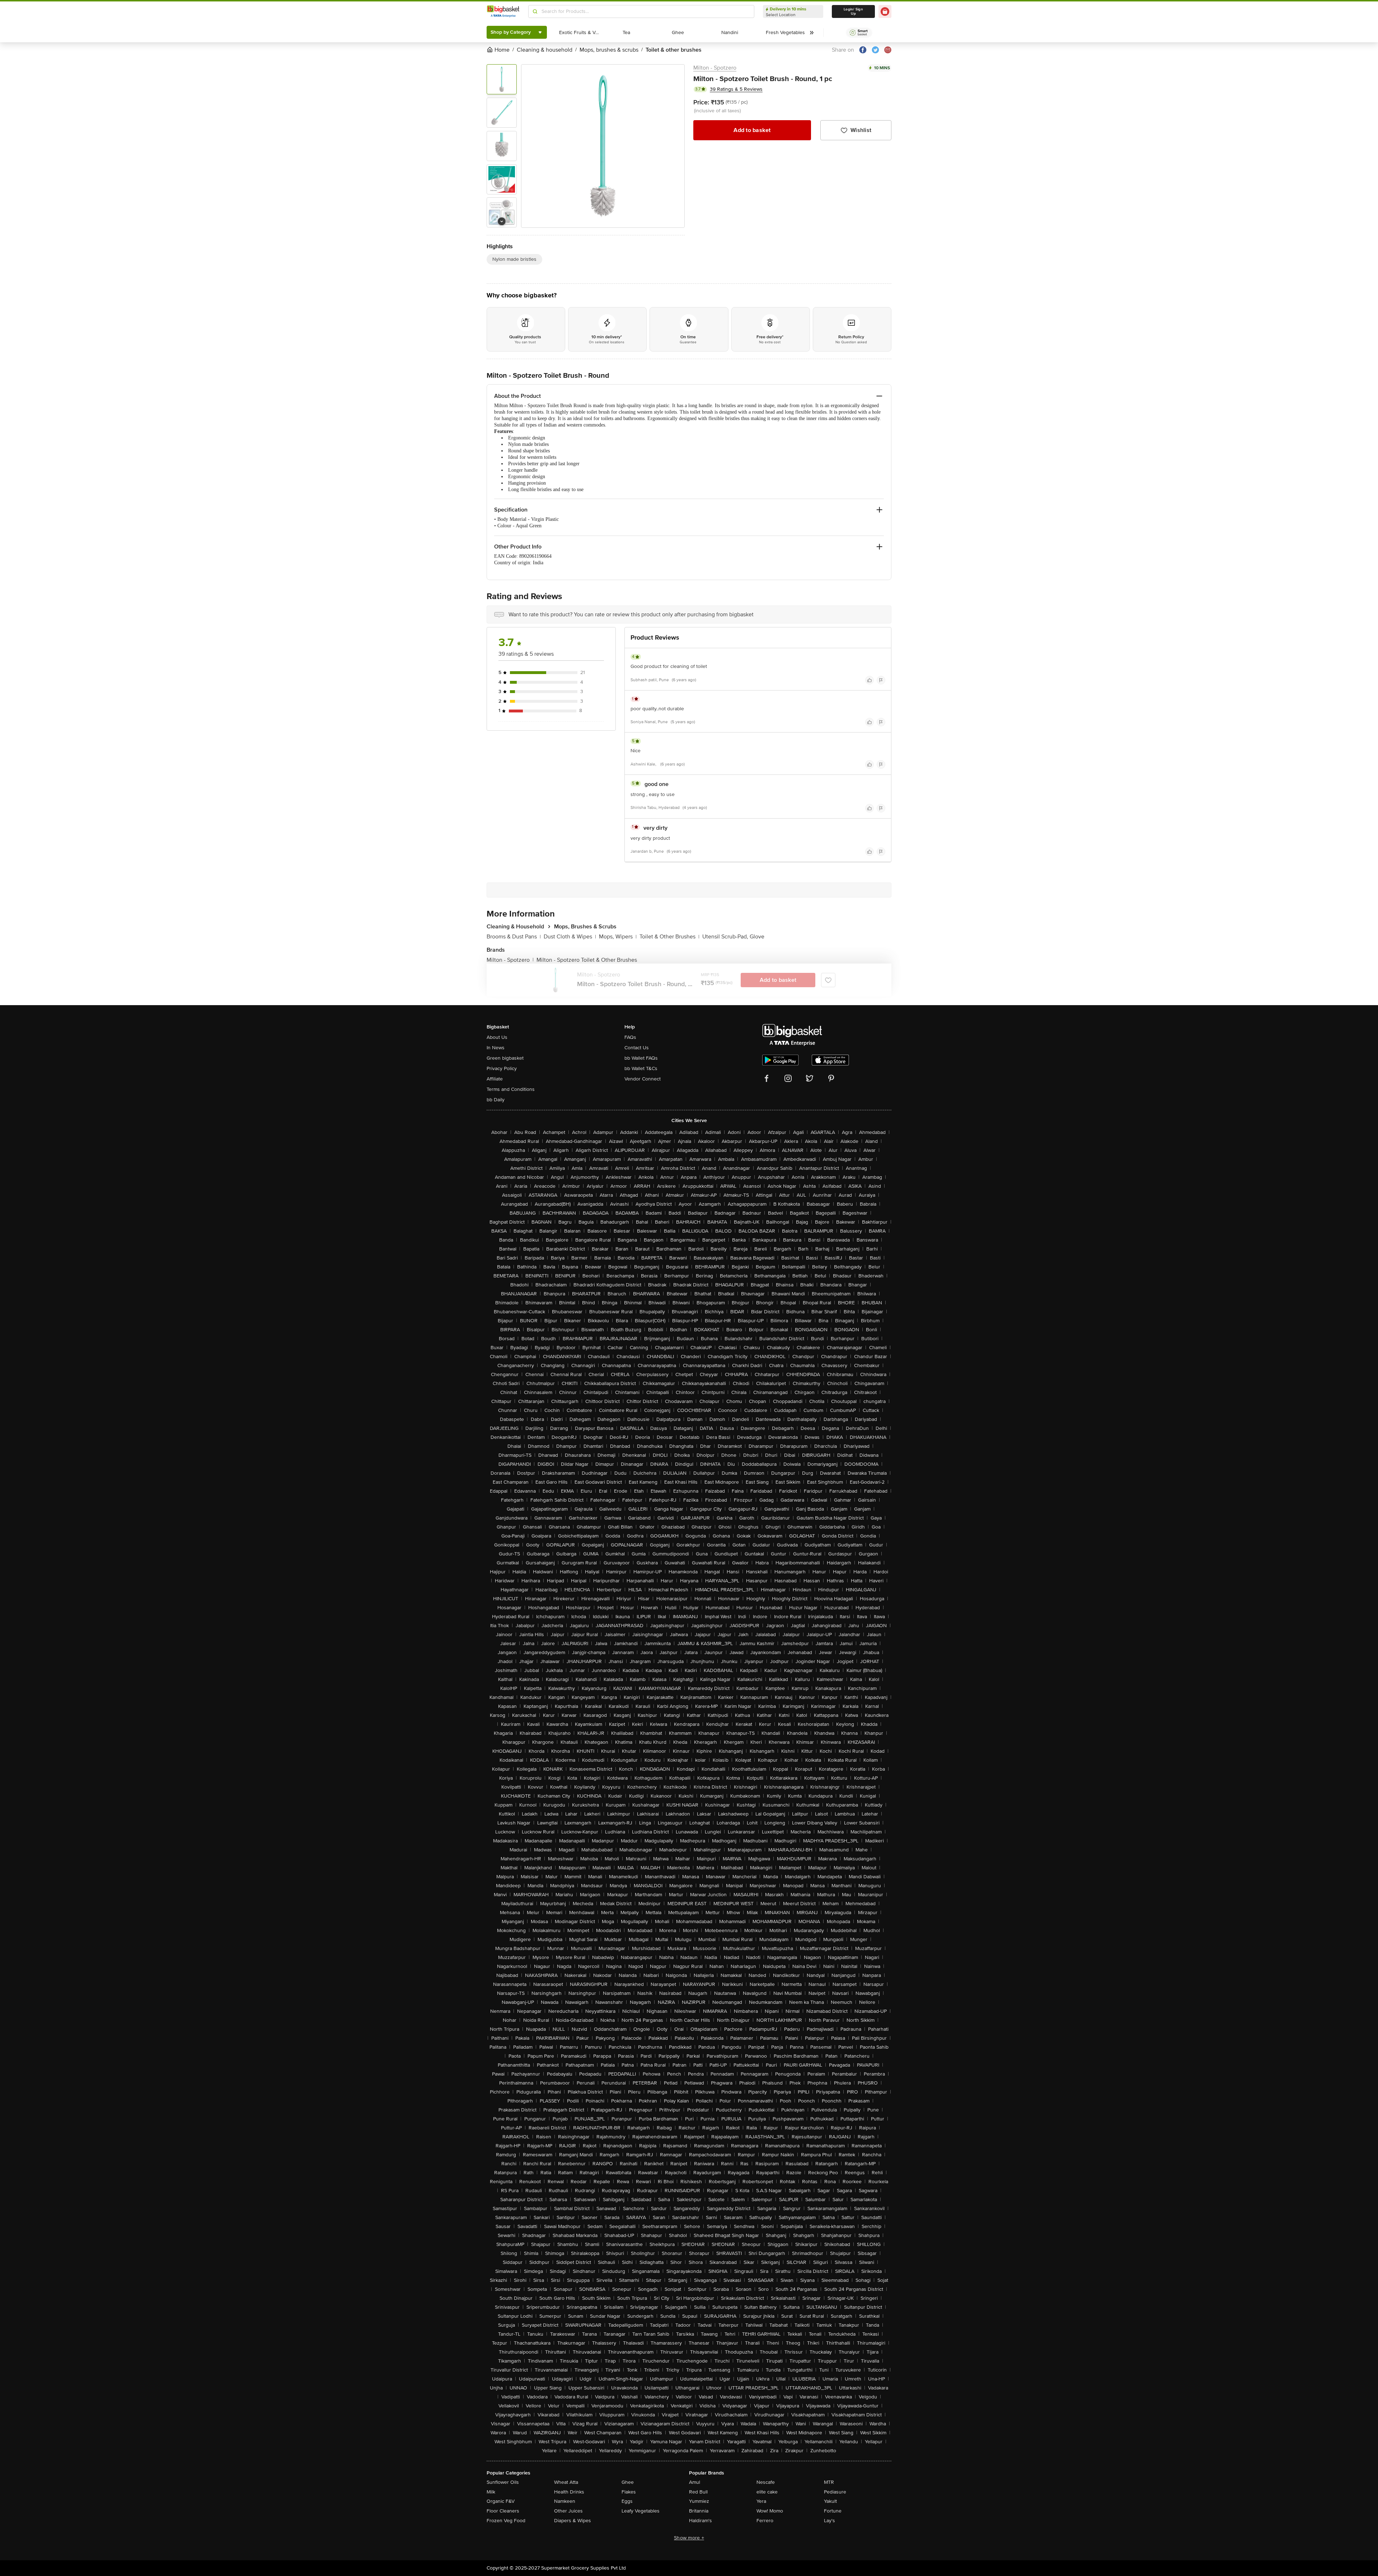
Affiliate (495, 1079)
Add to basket (752, 130)
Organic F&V (501, 2501)
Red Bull (698, 2492)
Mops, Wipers (618, 937)
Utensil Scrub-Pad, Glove (733, 937)
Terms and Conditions (511, 1089)
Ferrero (765, 2521)
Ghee (628, 2482)
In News (496, 1048)
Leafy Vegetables (641, 2511)
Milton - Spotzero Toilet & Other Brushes (587, 960)
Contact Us (637, 1048)
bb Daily (496, 1100)
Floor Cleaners (503, 2511)
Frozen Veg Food (506, 2521)
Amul (695, 2482)
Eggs (627, 2501)
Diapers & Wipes (573, 2521)
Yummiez (699, 2501)
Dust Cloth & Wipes (570, 937)
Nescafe (766, 2482)
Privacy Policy (502, 1068)
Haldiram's (700, 2521)
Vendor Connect (643, 1079)
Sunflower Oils (503, 2482)
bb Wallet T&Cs (641, 1068)
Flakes (629, 2492)
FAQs (630, 1037)
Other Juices (568, 2511)
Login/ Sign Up (853, 11)
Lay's (829, 2521)
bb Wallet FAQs (641, 1058)
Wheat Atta (566, 2482)
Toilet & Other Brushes (669, 937)
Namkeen (565, 2501)
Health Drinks (569, 2492)
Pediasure (835, 2492)
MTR (829, 2482)
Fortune (833, 2511)
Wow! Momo (770, 2511)
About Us (497, 1037)
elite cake (767, 2492)
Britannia (699, 2511)
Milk (491, 2492)
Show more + (689, 2538)
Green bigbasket (505, 1058)
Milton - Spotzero (715, 68)
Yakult (830, 2501)
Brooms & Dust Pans (514, 937)
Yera (761, 2501)
